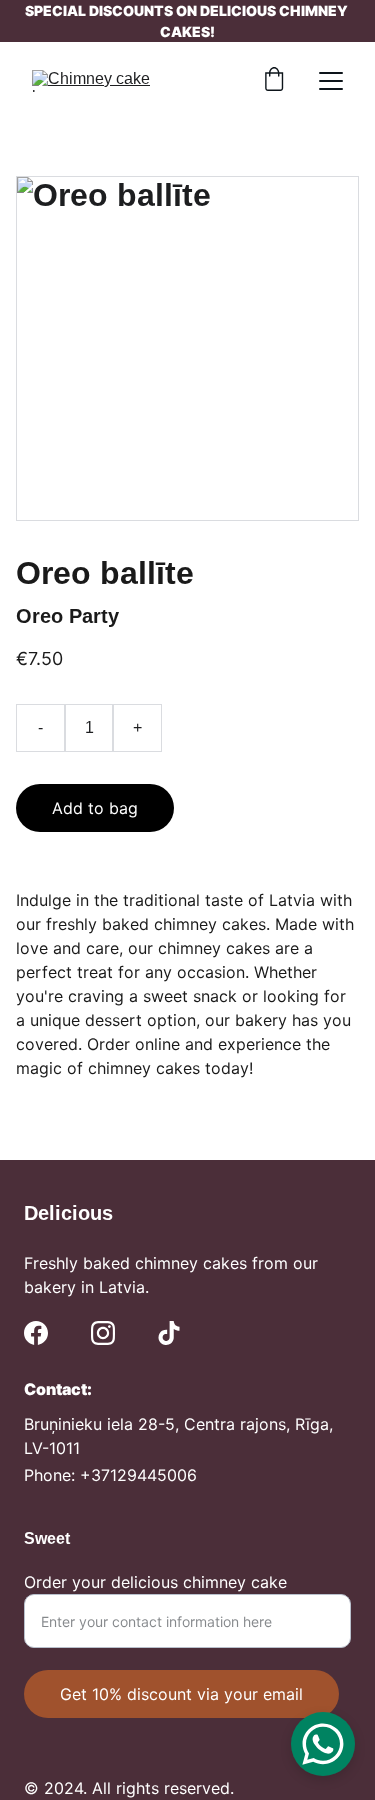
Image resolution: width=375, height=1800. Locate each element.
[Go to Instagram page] (103, 1333)
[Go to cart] (274, 81)
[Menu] (331, 81)
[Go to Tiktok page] (169, 1333)
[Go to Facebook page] (36, 1333)
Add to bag (95, 808)
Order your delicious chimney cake (155, 1582)
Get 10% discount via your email (181, 1694)
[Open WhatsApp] (323, 1744)
